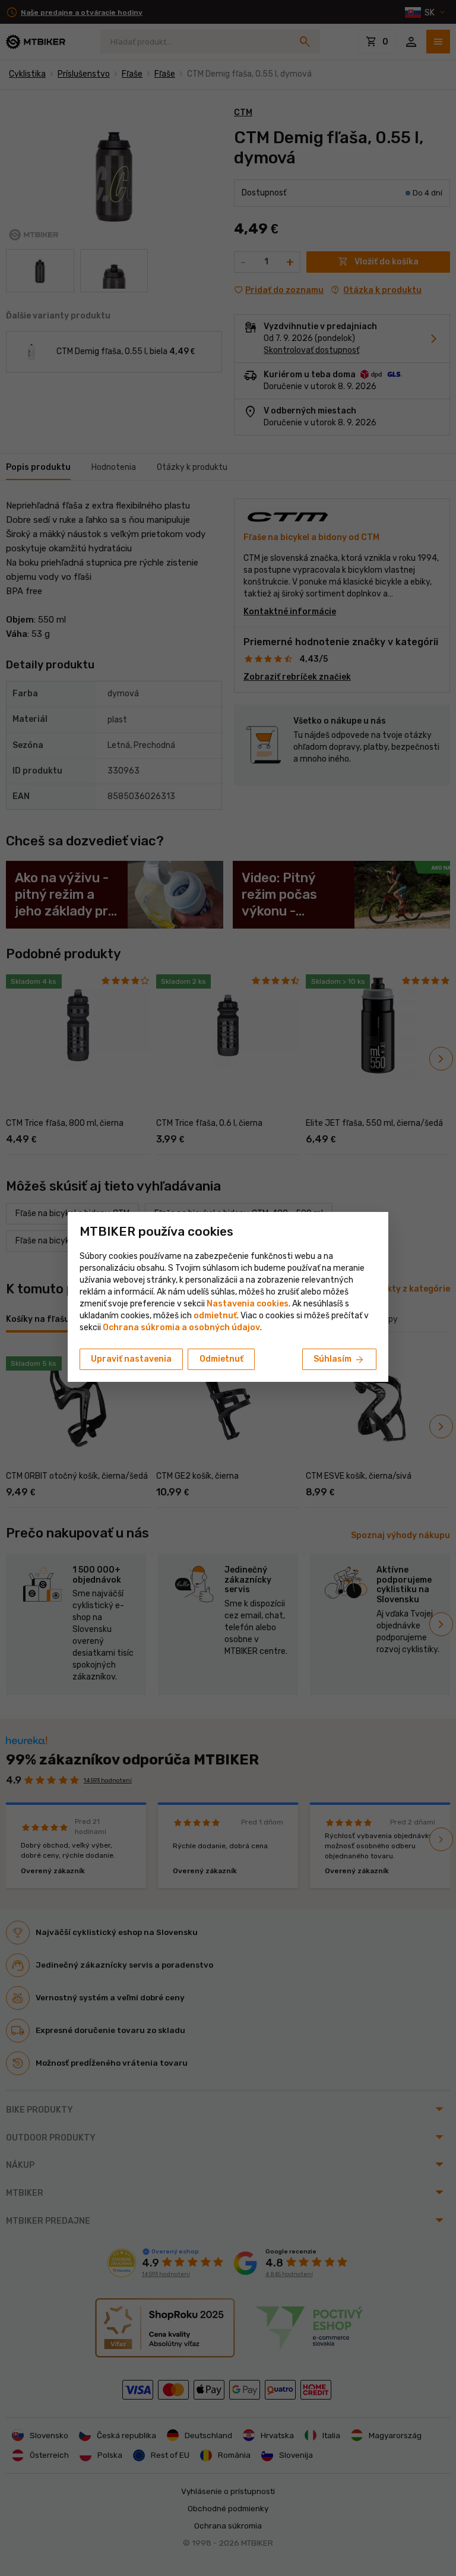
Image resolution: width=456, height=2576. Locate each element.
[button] (215, 1316)
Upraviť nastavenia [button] (131, 1359)
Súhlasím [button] (339, 1360)
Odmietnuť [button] (221, 1359)
